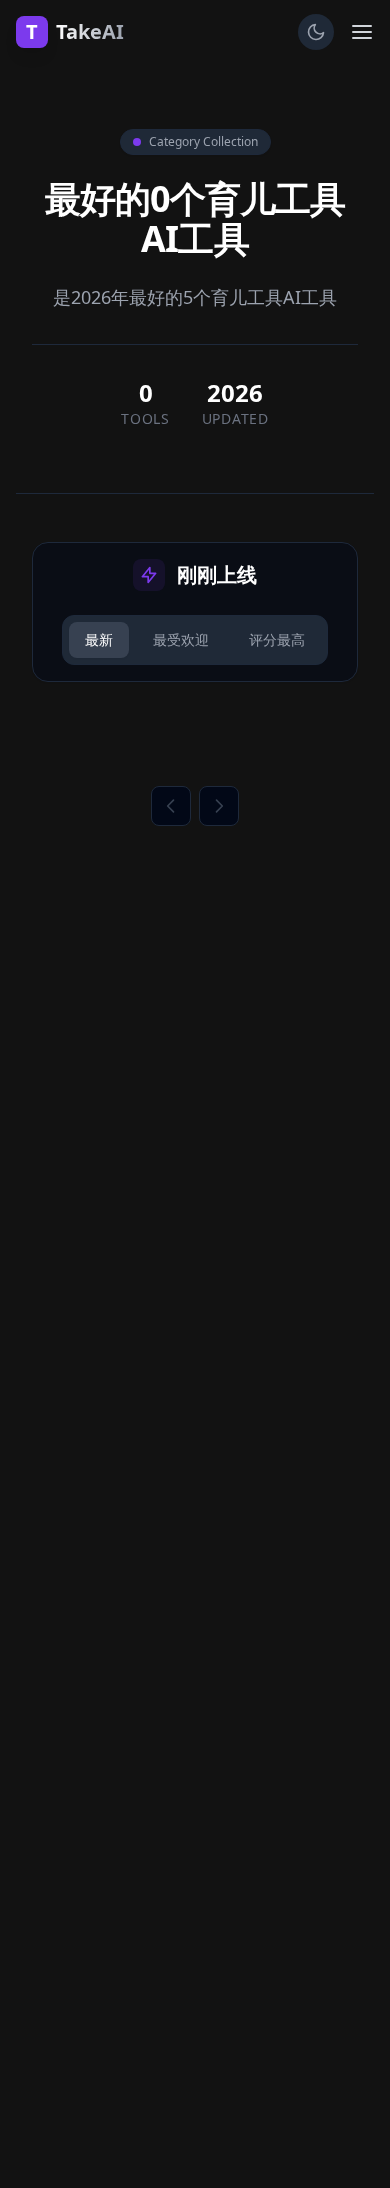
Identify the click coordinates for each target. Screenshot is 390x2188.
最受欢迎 (181, 639)
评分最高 (277, 639)
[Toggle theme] (316, 32)
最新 (99, 639)
